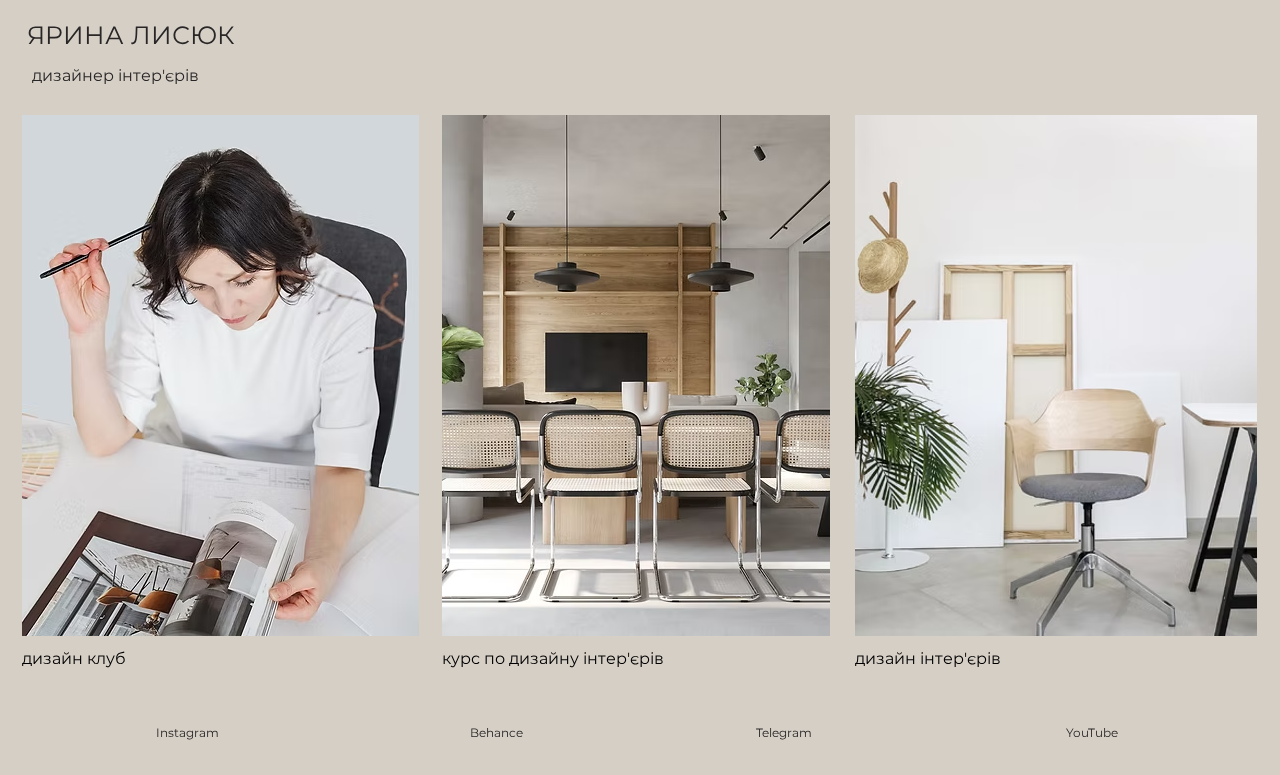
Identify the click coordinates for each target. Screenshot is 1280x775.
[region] (221, 400)
